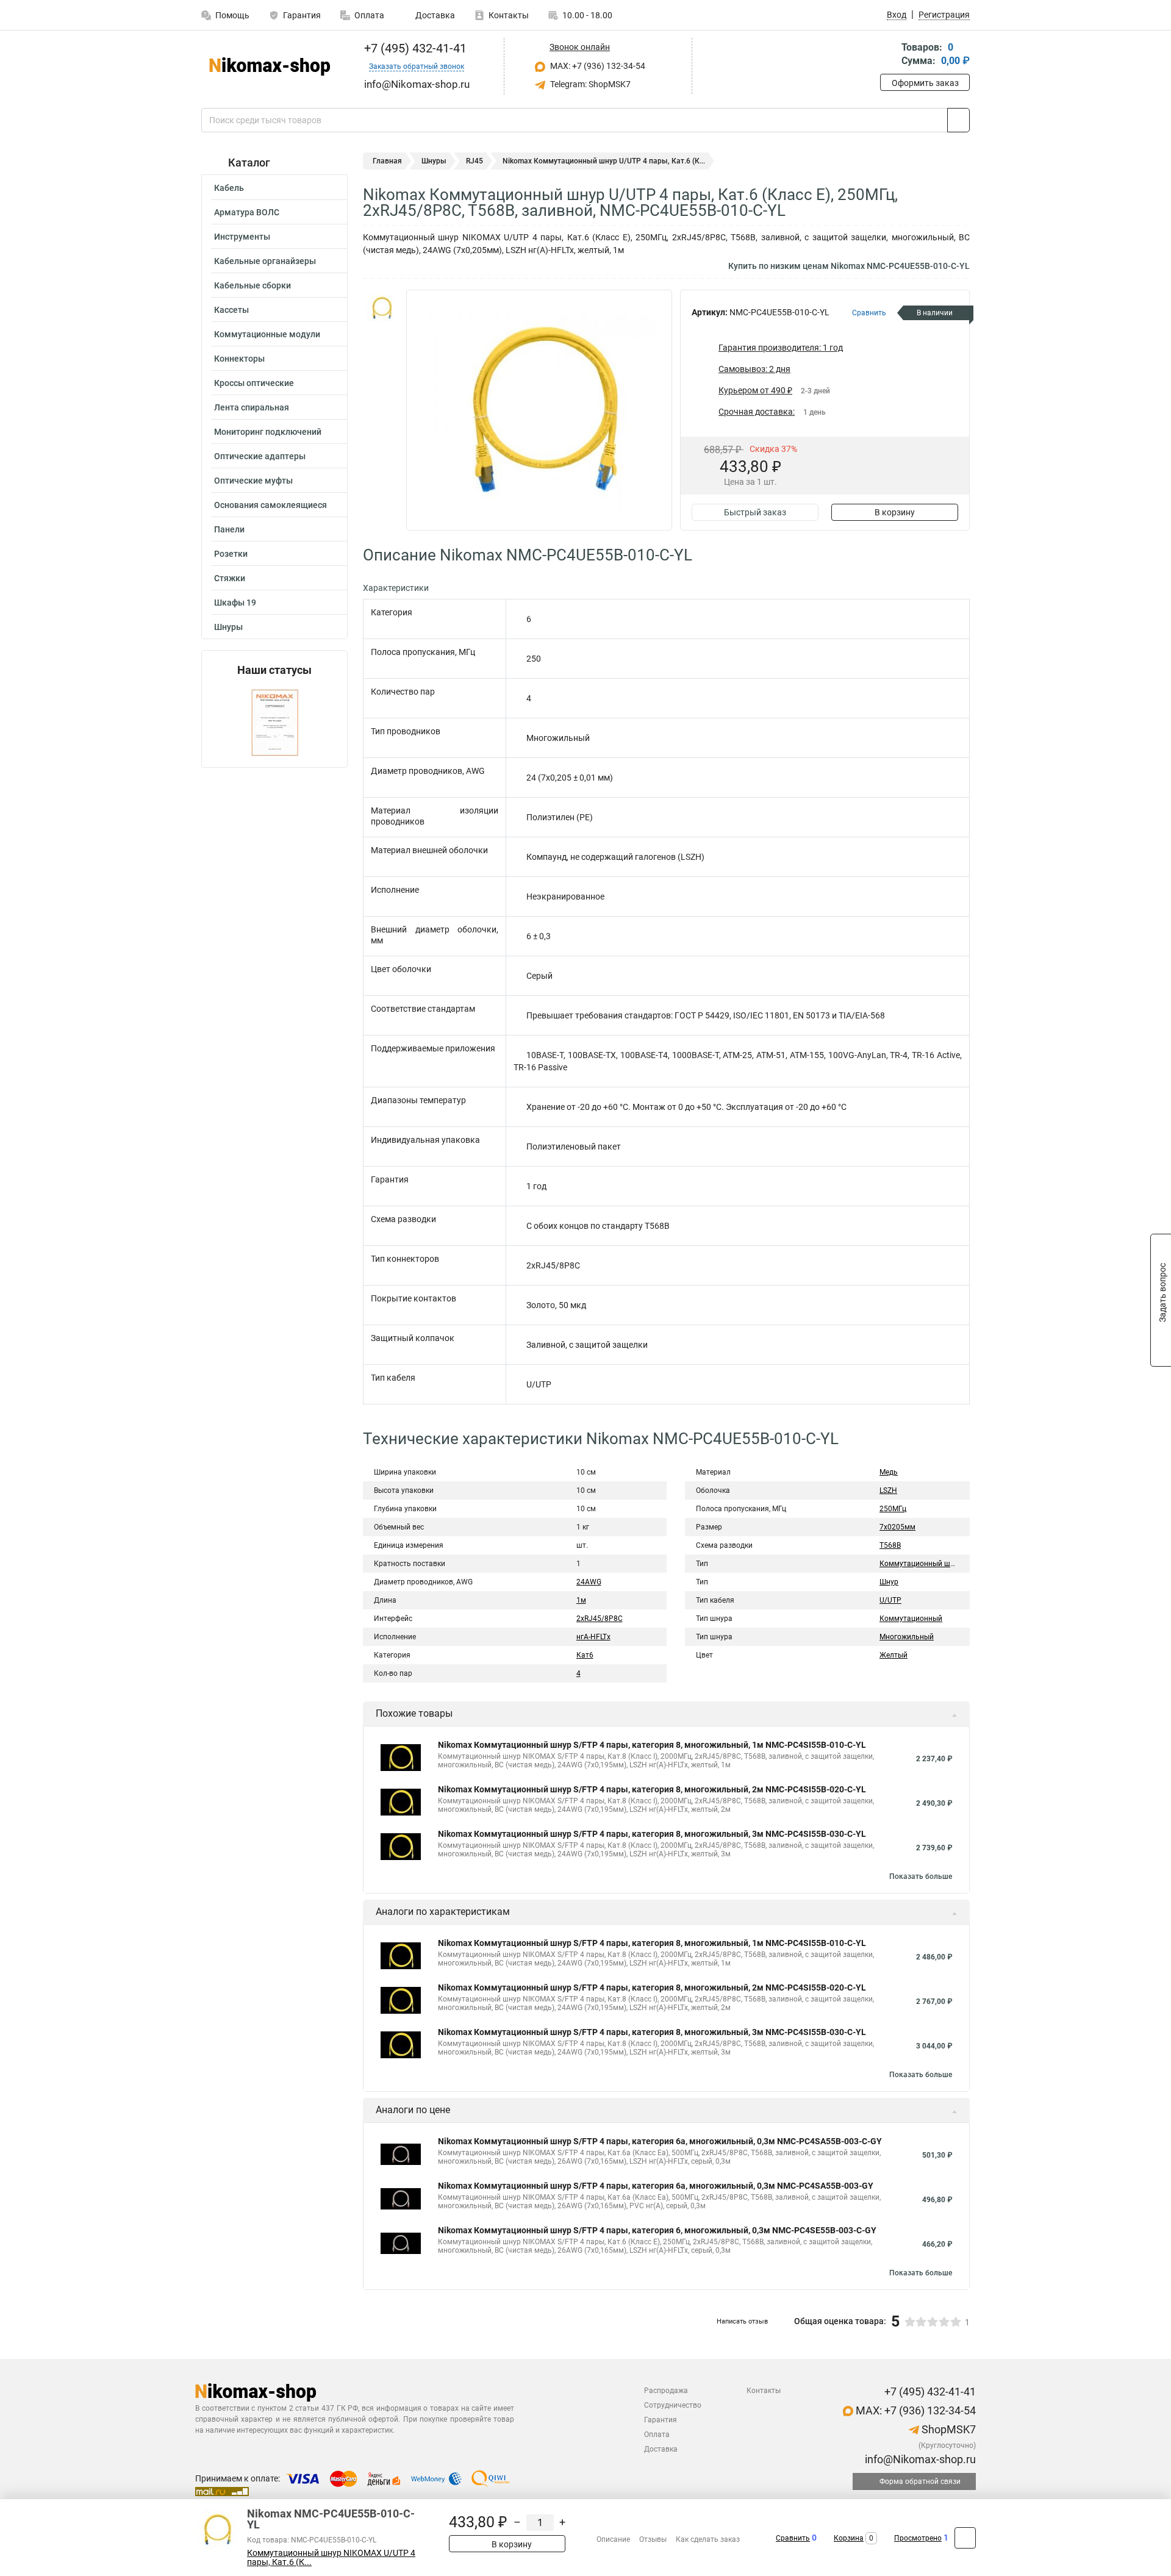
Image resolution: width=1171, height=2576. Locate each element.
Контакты (509, 15)
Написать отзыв (742, 2321)
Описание (613, 2539)
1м (581, 1600)
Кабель (229, 188)
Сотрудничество (673, 2405)
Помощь (232, 15)
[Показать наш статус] (275, 722)
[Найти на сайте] (958, 120)
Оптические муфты (253, 481)
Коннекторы (239, 359)
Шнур (889, 1582)
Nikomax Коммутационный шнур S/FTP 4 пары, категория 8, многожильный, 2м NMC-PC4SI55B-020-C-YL (652, 1789)
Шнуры (228, 627)
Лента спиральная (252, 407)
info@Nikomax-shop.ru (919, 2459)
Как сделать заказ (708, 2539)
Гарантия (302, 15)
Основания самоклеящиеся (270, 505)
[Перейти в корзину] (889, 55)
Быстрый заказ (755, 512)
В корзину (895, 512)
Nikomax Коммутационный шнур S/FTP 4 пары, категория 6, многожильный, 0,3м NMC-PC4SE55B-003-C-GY (657, 2230)
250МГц (893, 1509)
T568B (890, 1545)
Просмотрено (918, 2538)
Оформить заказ (925, 83)
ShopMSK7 (947, 2429)
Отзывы (653, 2539)
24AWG (589, 1582)
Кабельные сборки (252, 285)
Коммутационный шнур (921, 1564)
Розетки (231, 554)
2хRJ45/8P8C (600, 1619)
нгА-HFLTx (593, 1637)
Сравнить (793, 2538)
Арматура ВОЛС (247, 212)
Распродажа (666, 2391)
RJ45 (474, 161)
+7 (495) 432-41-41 (414, 48)
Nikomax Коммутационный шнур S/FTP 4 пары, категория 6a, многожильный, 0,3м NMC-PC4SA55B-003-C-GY (660, 2141)
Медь (889, 1472)
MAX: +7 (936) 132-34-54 (597, 66)
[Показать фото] (381, 308)
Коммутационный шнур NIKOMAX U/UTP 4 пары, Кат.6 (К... (331, 2558)
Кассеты (231, 310)
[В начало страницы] (965, 2538)
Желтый (893, 1655)
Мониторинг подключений (268, 432)
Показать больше (921, 1877)
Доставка (434, 15)
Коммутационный (911, 1619)
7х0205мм (897, 1527)
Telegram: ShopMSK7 (589, 84)
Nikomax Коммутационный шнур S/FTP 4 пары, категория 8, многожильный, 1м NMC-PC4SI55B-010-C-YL (652, 1745)
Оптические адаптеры (260, 456)
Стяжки (230, 578)
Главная (387, 161)
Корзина (849, 2538)
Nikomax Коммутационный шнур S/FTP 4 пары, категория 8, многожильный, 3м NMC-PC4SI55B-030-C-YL (652, 1834)
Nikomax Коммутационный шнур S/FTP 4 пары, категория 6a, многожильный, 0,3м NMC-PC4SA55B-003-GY (656, 2186)
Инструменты (242, 237)
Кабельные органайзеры (265, 261)
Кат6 (585, 1655)
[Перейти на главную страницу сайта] (270, 66)
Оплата (369, 15)
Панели (229, 529)
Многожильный (907, 1637)
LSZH (888, 1490)
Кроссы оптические (254, 383)
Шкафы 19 (235, 603)
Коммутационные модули (267, 334)
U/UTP (890, 1600)
